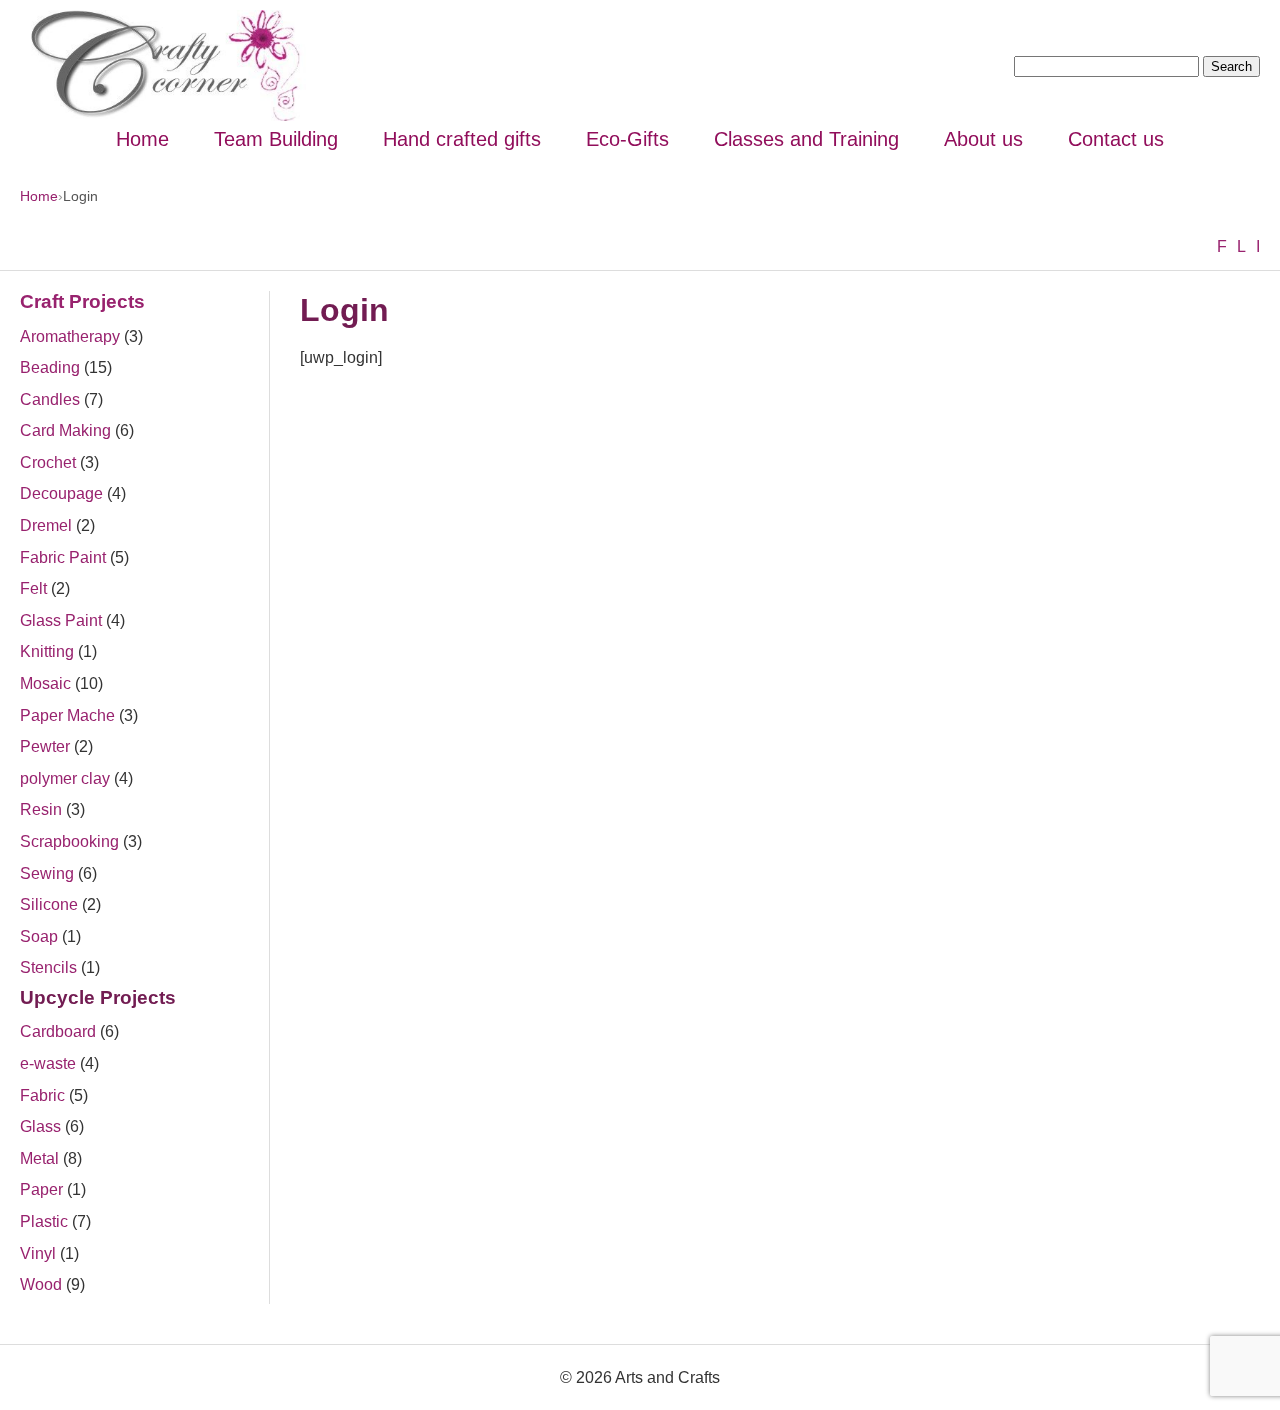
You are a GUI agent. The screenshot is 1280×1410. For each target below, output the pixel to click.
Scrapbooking (69, 841)
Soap (39, 936)
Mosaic (45, 683)
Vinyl (38, 1253)
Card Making (65, 430)
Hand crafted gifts (462, 139)
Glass (40, 1126)
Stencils (48, 967)
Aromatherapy (70, 336)
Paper (41, 1189)
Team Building (276, 139)
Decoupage (61, 493)
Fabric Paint (63, 557)
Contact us (1116, 139)
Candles (50, 399)
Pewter (45, 746)
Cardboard (58, 1031)
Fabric (42, 1095)
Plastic (44, 1221)
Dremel (46, 525)
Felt (33, 588)
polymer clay (65, 778)
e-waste (48, 1063)
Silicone (49, 904)
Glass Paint (61, 620)
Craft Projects (82, 301)
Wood (41, 1284)
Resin (41, 809)
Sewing (47, 873)
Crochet (48, 462)
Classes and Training (806, 139)
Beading (50, 367)
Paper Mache (67, 715)
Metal (39, 1158)
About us (983, 139)
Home (142, 139)
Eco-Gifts (627, 139)
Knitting (47, 651)
